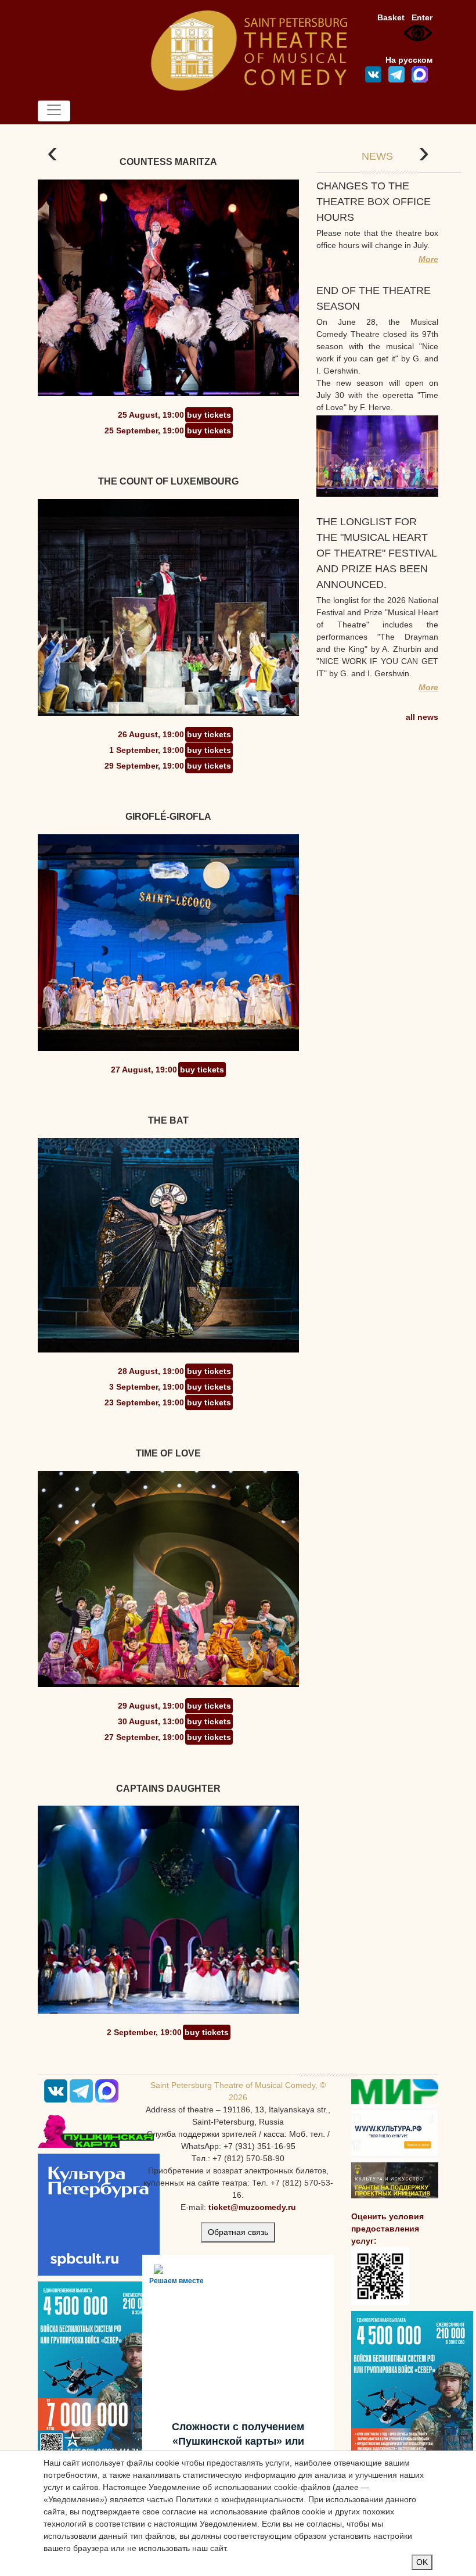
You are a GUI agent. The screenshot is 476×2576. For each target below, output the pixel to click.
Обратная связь (238, 2232)
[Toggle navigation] (54, 111)
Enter (422, 17)
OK (422, 2562)
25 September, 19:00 (144, 430)
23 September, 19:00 (144, 1402)
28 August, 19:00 (151, 1371)
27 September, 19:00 (144, 1737)
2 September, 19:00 (144, 2032)
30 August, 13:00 (151, 1721)
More (428, 259)
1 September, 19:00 (147, 750)
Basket (391, 17)
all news (422, 717)
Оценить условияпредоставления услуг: (387, 2229)
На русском (409, 60)
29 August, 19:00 (151, 1706)
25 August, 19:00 (151, 415)
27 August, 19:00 (144, 1070)
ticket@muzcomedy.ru (252, 2207)
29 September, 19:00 (144, 766)
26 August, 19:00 (151, 734)
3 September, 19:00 (147, 1387)
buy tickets (209, 415)
